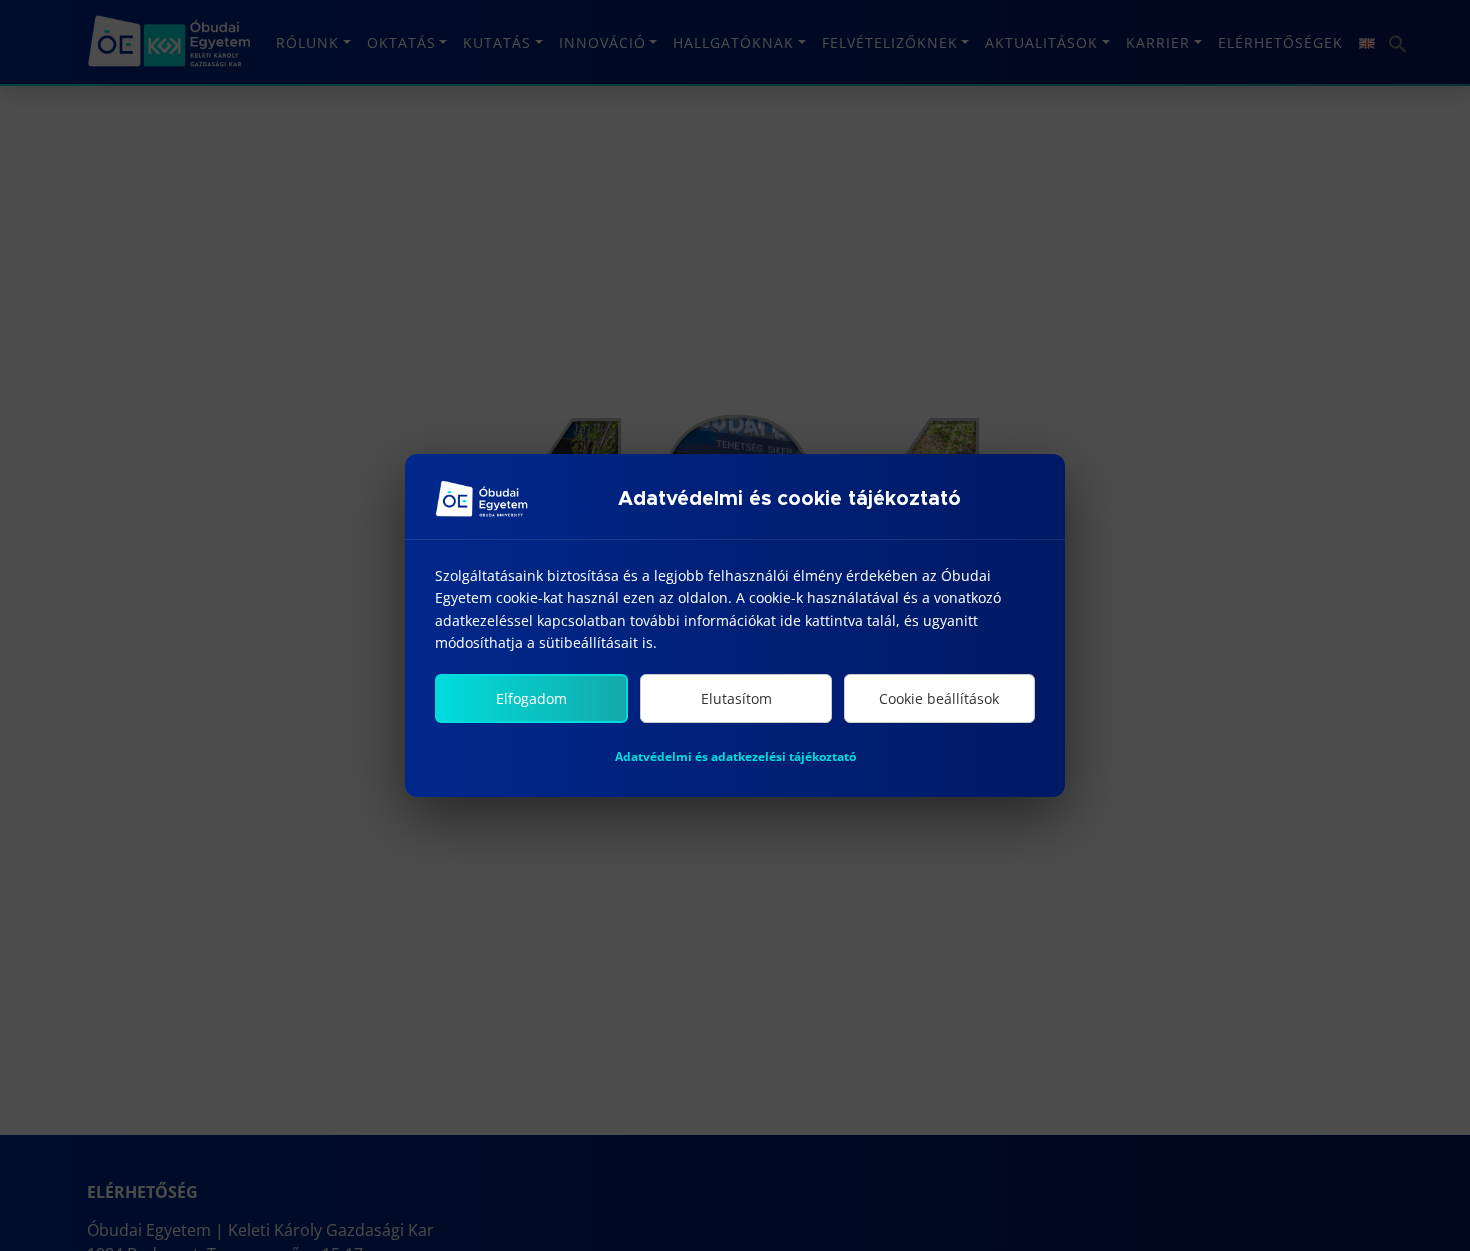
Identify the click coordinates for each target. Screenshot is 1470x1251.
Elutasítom (736, 698)
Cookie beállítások (939, 698)
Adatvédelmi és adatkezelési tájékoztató (735, 756)
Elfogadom (531, 698)
